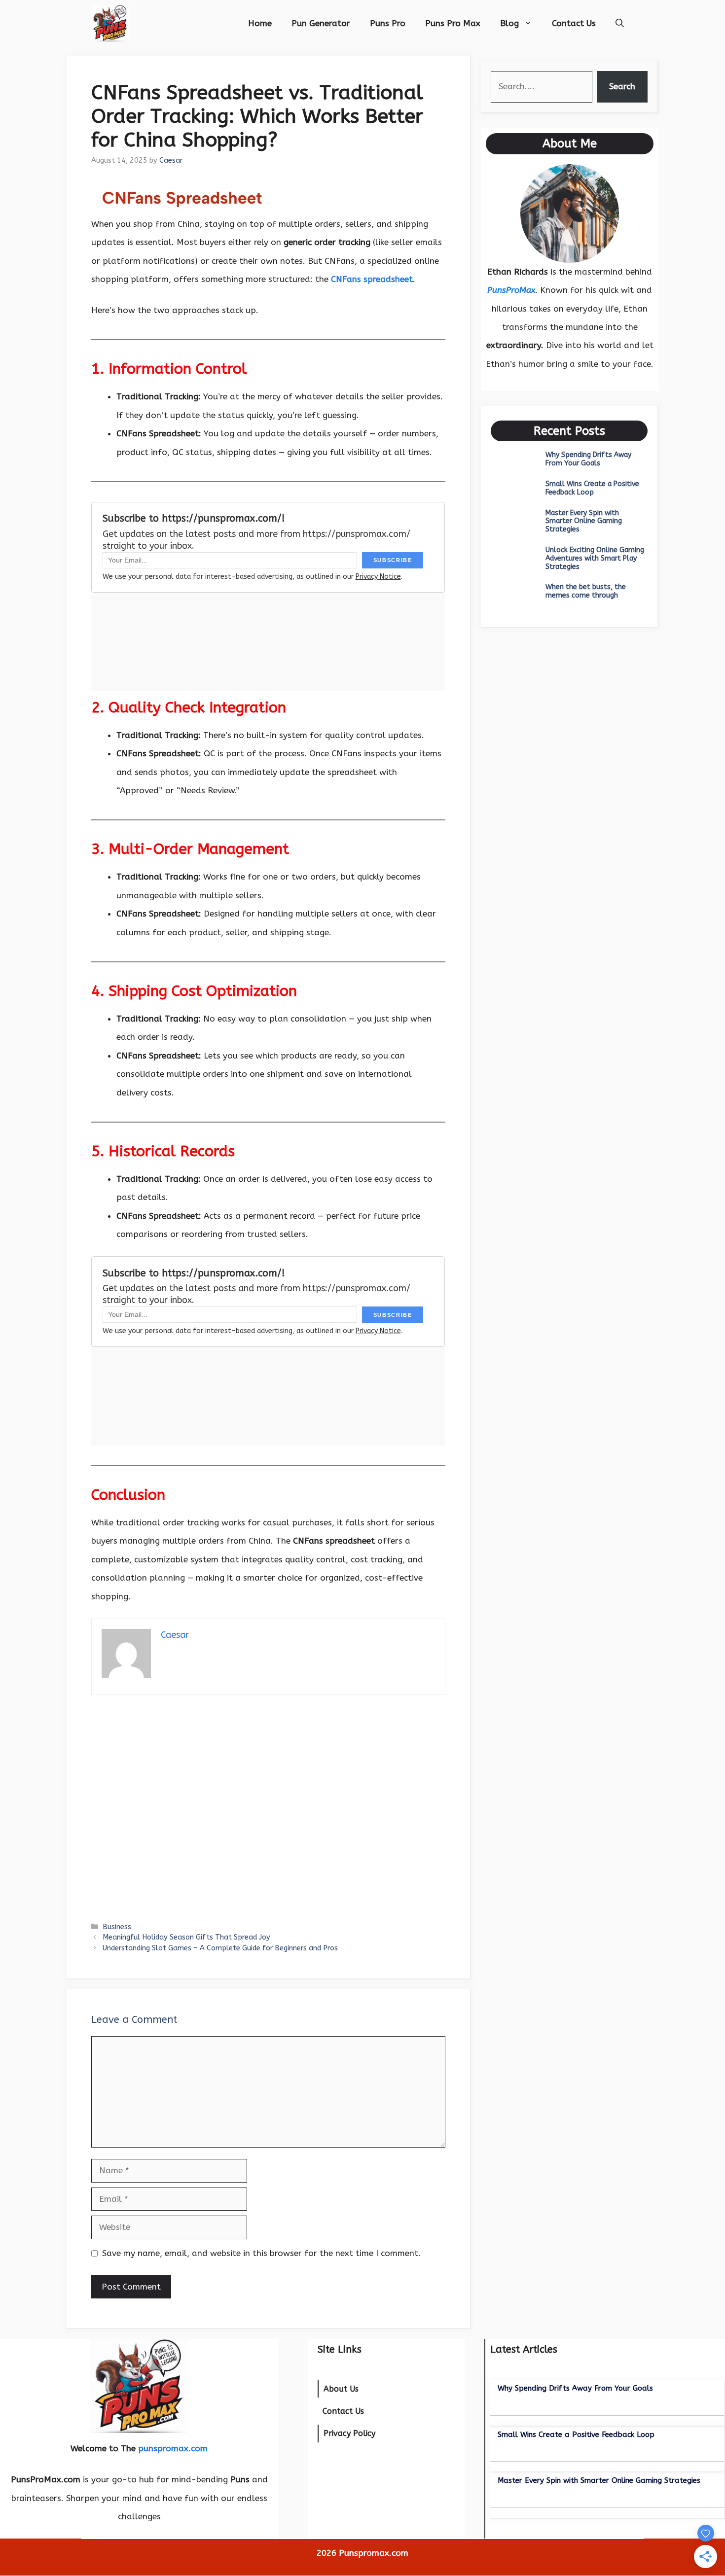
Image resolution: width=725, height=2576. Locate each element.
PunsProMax (511, 290)
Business (117, 1927)
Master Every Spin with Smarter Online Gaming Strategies (584, 521)
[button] (620, 23)
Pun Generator (321, 23)
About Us (341, 2389)
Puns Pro (388, 23)
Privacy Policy (349, 2433)
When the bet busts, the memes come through (586, 591)
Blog (509, 23)
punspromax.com (173, 2448)
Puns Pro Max (453, 23)
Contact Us (574, 23)
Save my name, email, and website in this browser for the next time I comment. (261, 2253)
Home (260, 23)
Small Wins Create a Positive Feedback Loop (592, 488)
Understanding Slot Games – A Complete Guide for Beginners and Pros (220, 1948)
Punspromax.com (374, 2553)
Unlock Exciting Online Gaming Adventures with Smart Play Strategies (595, 558)
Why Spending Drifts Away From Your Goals (588, 459)
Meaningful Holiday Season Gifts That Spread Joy (186, 1937)
